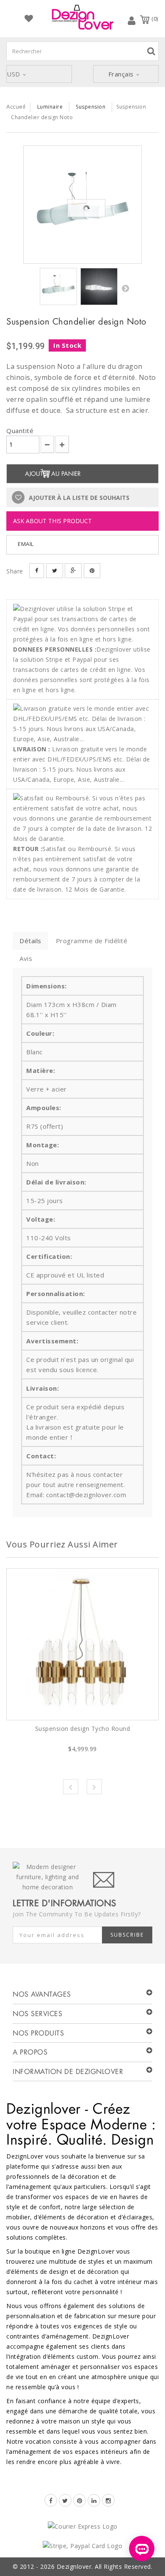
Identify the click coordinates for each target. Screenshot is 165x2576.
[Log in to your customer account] (132, 20)
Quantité (20, 431)
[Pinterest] (80, 2500)
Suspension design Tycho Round (83, 1729)
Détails (30, 941)
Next (94, 1787)
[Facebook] (51, 2500)
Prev (71, 1787)
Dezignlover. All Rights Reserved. (105, 2566)
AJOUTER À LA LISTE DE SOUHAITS (78, 498)
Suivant (125, 288)
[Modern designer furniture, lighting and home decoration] (82, 17)
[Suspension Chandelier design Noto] (82, 205)
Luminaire (50, 107)
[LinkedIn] (94, 2500)
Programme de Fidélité (92, 941)
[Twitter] (65, 2500)
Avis (26, 958)
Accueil (16, 106)
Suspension (91, 107)
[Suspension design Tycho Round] (82, 1644)
